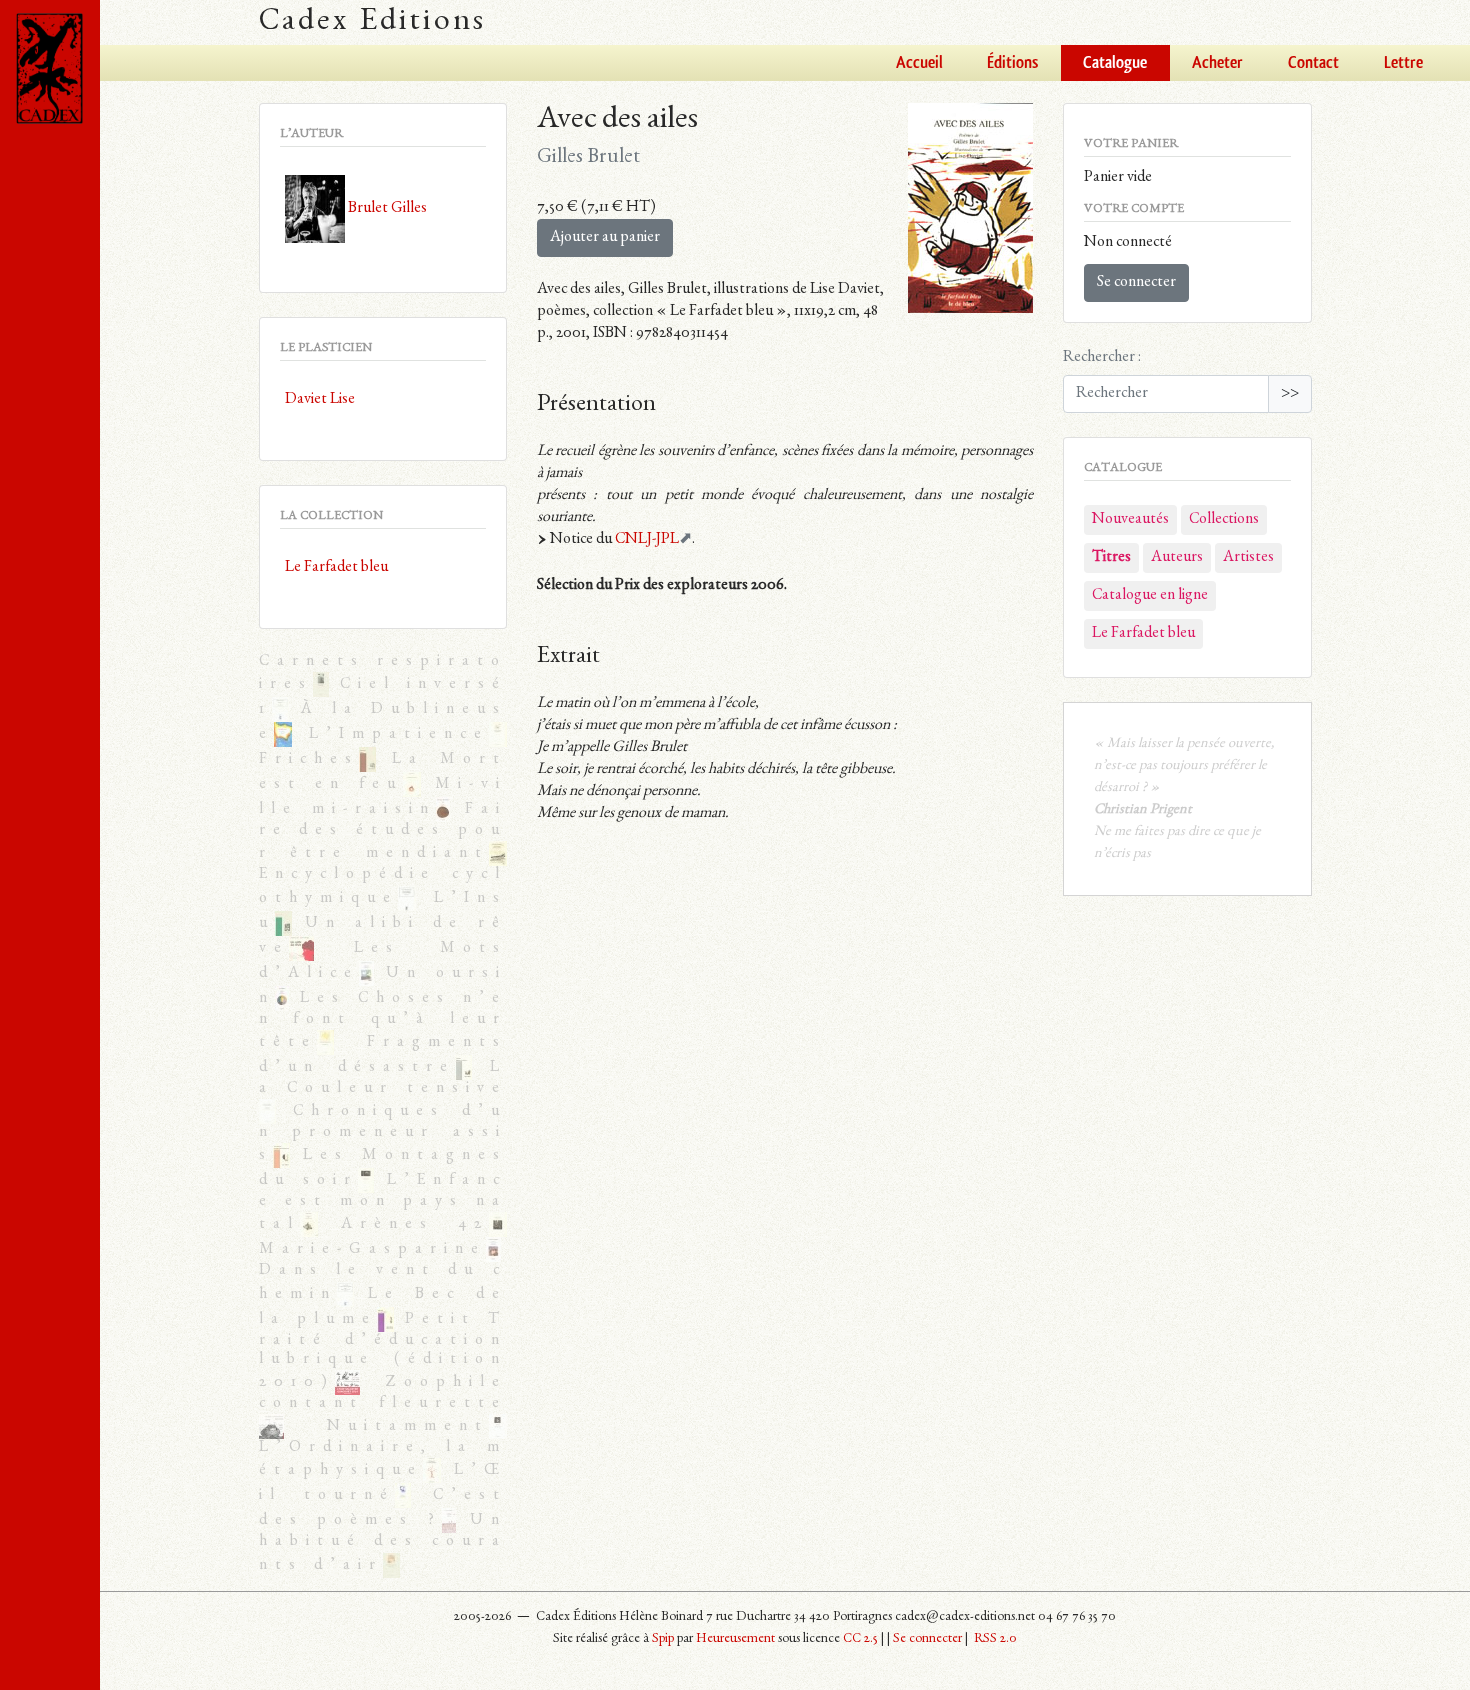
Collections (1224, 520)
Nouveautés (1130, 520)
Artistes (1248, 558)
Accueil (919, 63)
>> (1290, 394)
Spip (663, 1639)
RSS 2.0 (994, 1639)
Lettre (1403, 63)
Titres (1111, 558)
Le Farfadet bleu (1143, 634)
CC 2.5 (860, 1639)
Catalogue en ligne (1150, 596)
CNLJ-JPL (647, 540)
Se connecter (1136, 283)
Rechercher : (1102, 358)
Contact (1313, 63)
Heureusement (735, 1639)
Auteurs (1177, 558)
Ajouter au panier (605, 238)
